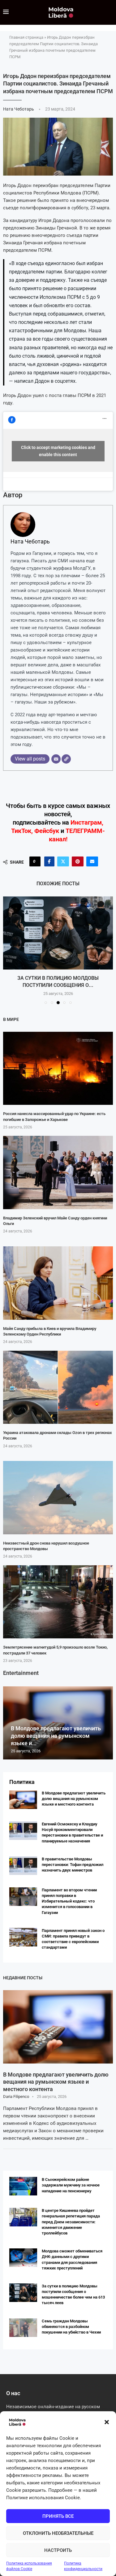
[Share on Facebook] (49, 861)
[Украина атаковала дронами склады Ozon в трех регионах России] (58, 1387)
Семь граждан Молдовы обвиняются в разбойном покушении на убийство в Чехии (71, 2327)
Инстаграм (86, 822)
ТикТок (21, 831)
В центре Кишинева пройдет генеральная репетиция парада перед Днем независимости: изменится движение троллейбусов (71, 2222)
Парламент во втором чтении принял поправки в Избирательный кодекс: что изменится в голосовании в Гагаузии (69, 1901)
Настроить (58, 2550)
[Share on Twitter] (63, 861)
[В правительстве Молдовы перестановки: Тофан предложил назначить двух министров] (23, 1866)
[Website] (66, 759)
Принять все (58, 2516)
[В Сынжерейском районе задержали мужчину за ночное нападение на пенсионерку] (23, 2186)
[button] (107, 2422)
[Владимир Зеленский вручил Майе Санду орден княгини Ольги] (58, 1172)
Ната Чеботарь (19, 109)
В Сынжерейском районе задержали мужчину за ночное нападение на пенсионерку (71, 2185)
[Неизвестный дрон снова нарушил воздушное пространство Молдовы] (58, 1498)
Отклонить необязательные (58, 2533)
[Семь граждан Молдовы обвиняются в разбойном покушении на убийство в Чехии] (23, 2328)
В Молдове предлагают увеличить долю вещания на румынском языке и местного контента (74, 1799)
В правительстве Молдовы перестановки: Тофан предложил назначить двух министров (73, 1865)
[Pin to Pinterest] (78, 861)
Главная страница (26, 37)
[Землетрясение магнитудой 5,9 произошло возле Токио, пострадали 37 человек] (58, 1602)
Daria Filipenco (16, 2097)
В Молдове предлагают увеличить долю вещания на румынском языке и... (56, 1736)
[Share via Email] (92, 861)
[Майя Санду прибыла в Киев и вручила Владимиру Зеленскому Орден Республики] (58, 1283)
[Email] (56, 759)
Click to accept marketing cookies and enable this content (58, 451)
